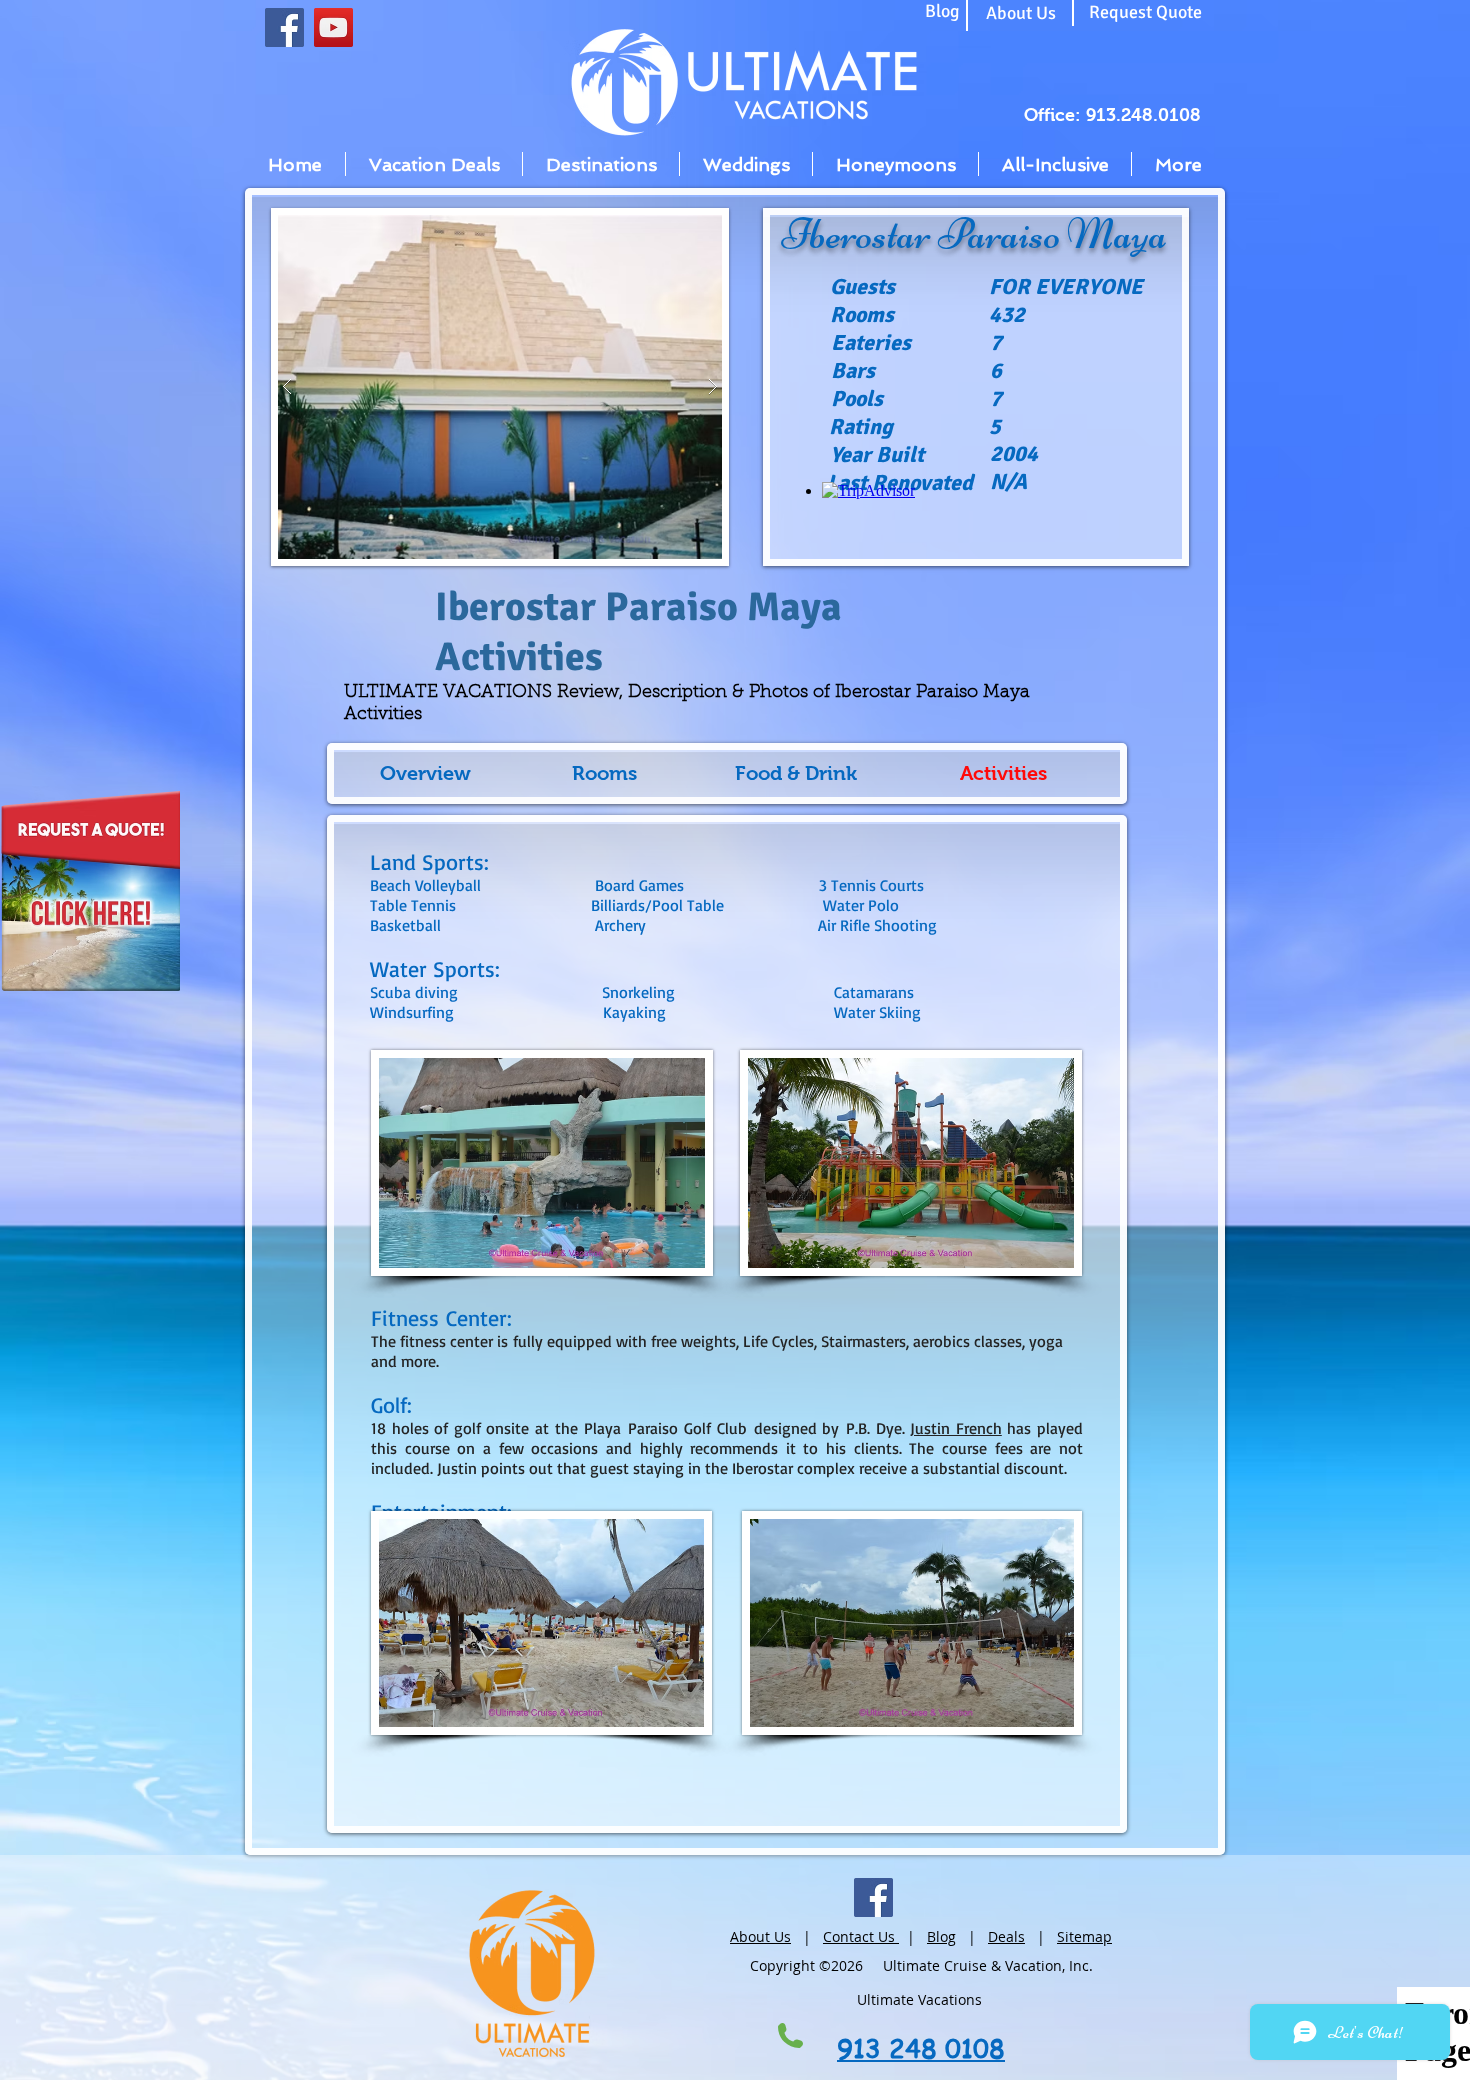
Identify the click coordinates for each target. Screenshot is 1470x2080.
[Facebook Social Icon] (284, 27)
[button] (500, 387)
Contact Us (861, 1936)
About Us (760, 1936)
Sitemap (1084, 1936)
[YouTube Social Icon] (333, 27)
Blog (941, 1936)
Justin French (956, 1428)
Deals (1006, 1936)
